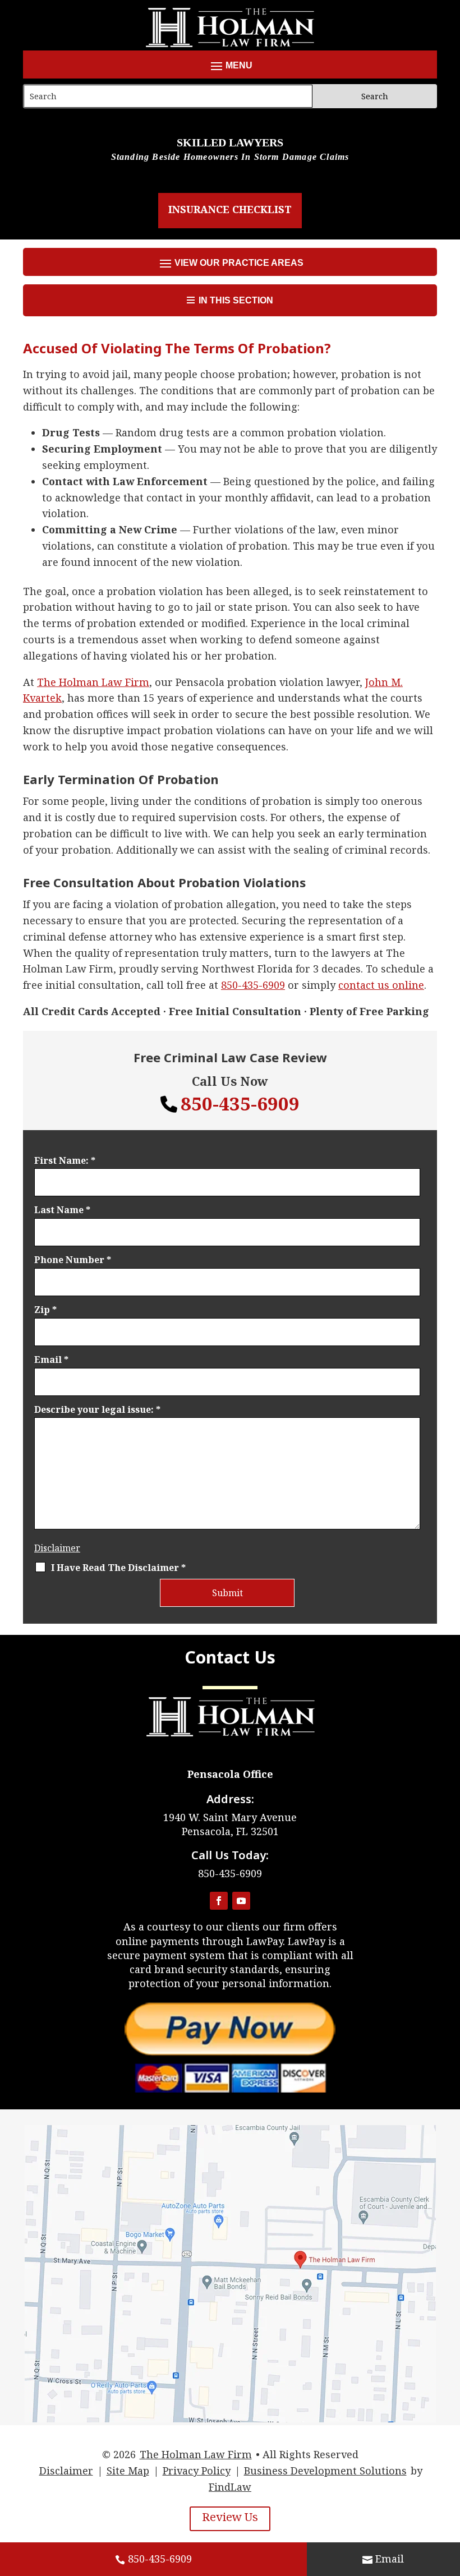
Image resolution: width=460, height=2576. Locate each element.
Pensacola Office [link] (230, 1774)
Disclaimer (57, 1548)
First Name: (65, 1160)
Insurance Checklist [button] (230, 209)
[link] (93, 682)
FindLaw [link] (230, 2487)
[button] (230, 66)
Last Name (62, 1210)
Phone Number (73, 1260)
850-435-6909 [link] (160, 2559)
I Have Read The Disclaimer (118, 1568)
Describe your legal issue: (97, 1409)
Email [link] (390, 2559)
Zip (45, 1310)
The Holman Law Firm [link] (196, 2454)
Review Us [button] (230, 2517)
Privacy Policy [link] (197, 2471)
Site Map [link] (128, 2471)
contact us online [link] (381, 985)
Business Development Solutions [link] (325, 2471)
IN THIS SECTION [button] (236, 300)
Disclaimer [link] (66, 2471)
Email (51, 1360)
